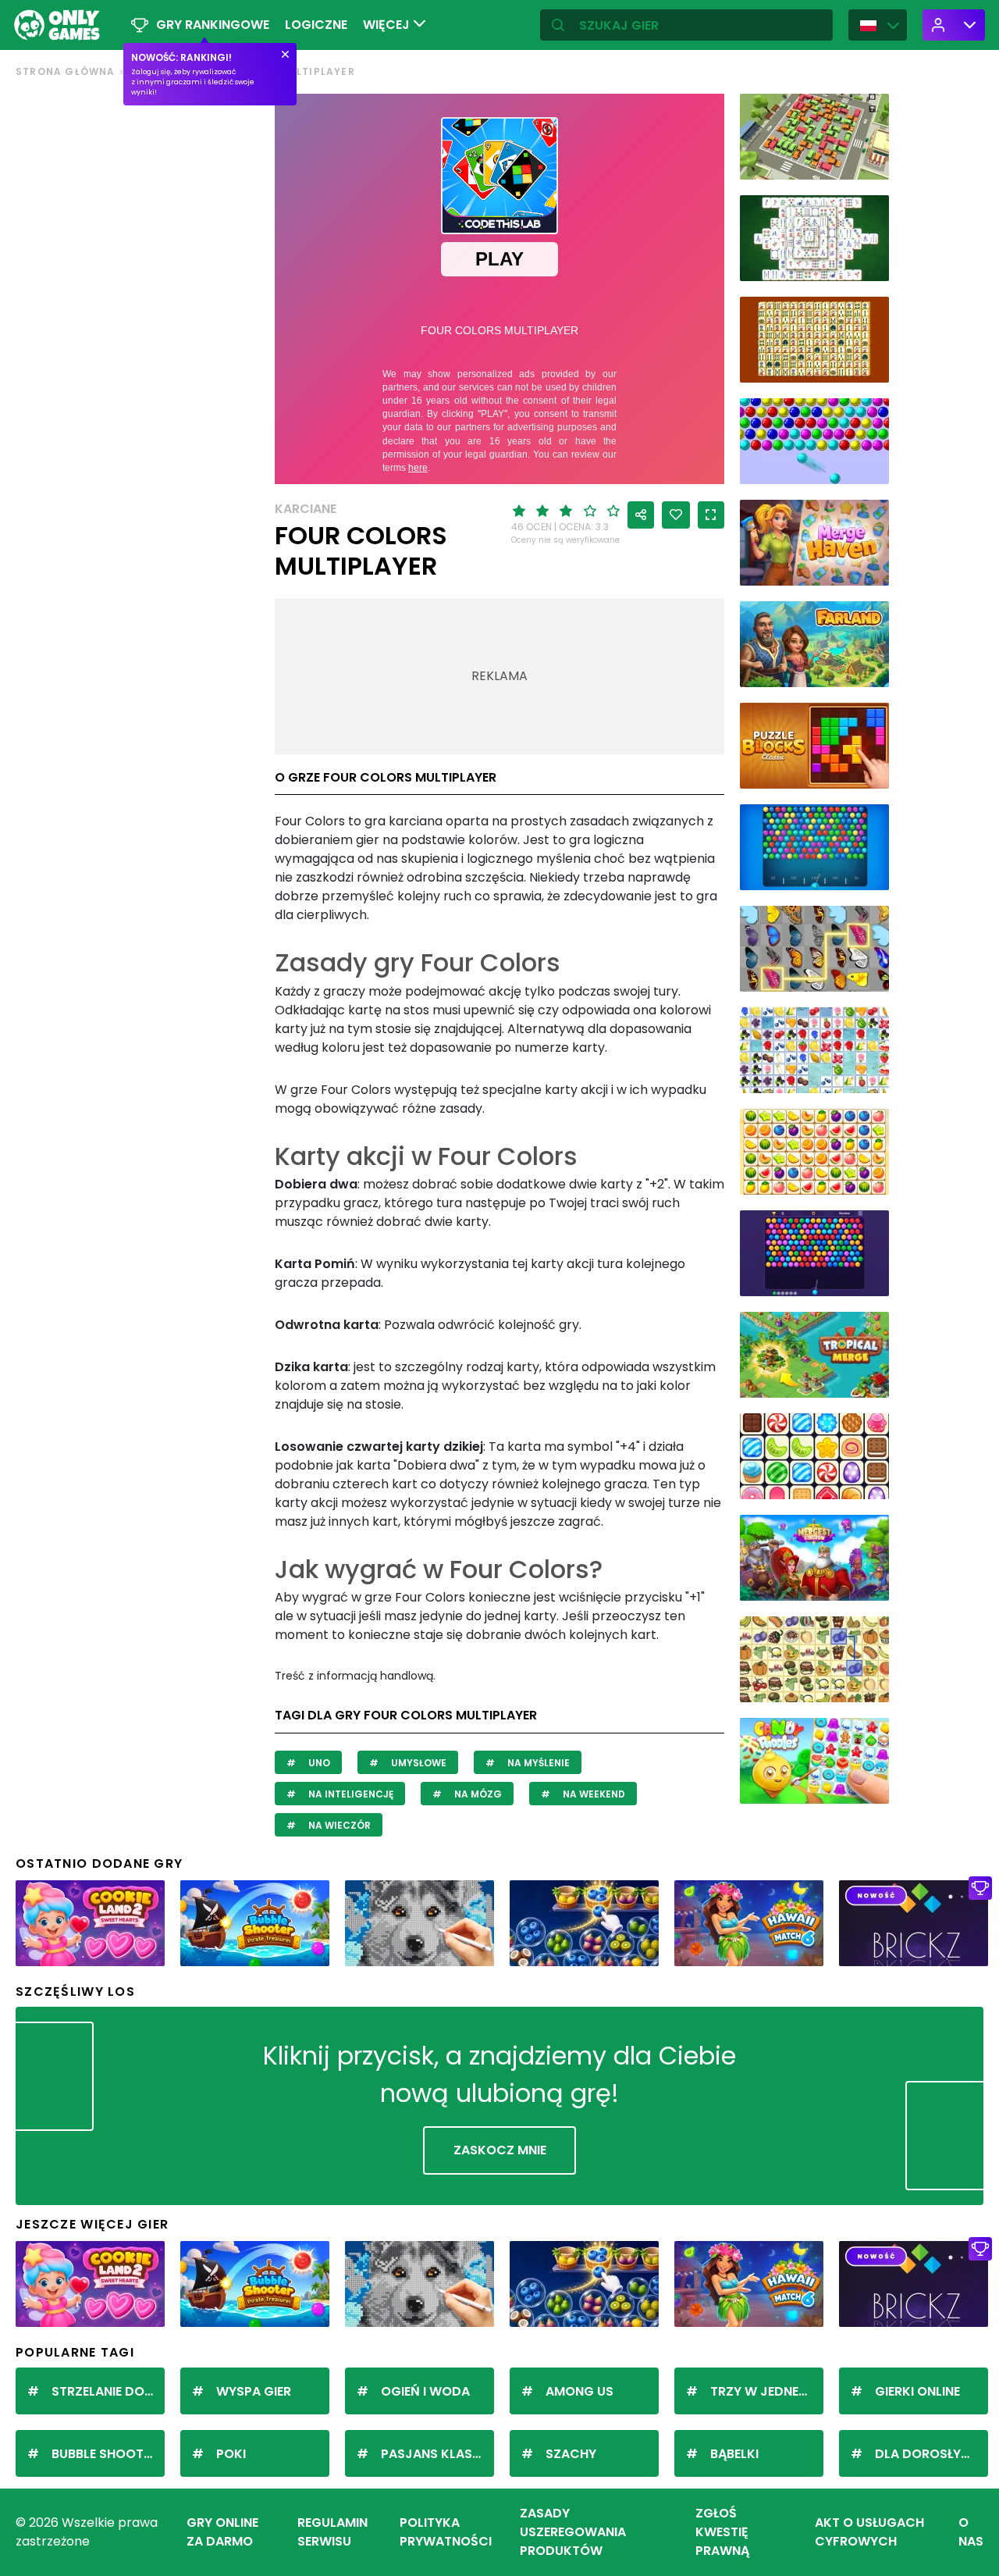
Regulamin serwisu (332, 2532)
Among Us (579, 2391)
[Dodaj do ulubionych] (676, 515)
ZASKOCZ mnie (500, 2150)
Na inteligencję (350, 1794)
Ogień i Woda (425, 2391)
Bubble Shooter (105, 2454)
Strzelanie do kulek (108, 2391)
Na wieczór (338, 1825)
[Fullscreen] (711, 515)
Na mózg (477, 1794)
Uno (318, 1763)
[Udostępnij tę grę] (641, 515)
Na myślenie (537, 1763)
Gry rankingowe (213, 25)
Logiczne (316, 25)
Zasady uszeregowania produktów (573, 2532)
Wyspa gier (254, 2391)
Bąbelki (734, 2454)
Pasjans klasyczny (437, 2454)
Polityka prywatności (446, 2532)
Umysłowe (418, 1763)
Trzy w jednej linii (767, 2391)
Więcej (388, 25)
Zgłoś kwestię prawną (722, 2532)
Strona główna (66, 71)
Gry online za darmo (222, 2532)
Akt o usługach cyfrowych (869, 2532)
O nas (971, 2532)
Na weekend (593, 1794)
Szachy (571, 2454)
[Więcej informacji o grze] (867, 162)
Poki (231, 2454)
